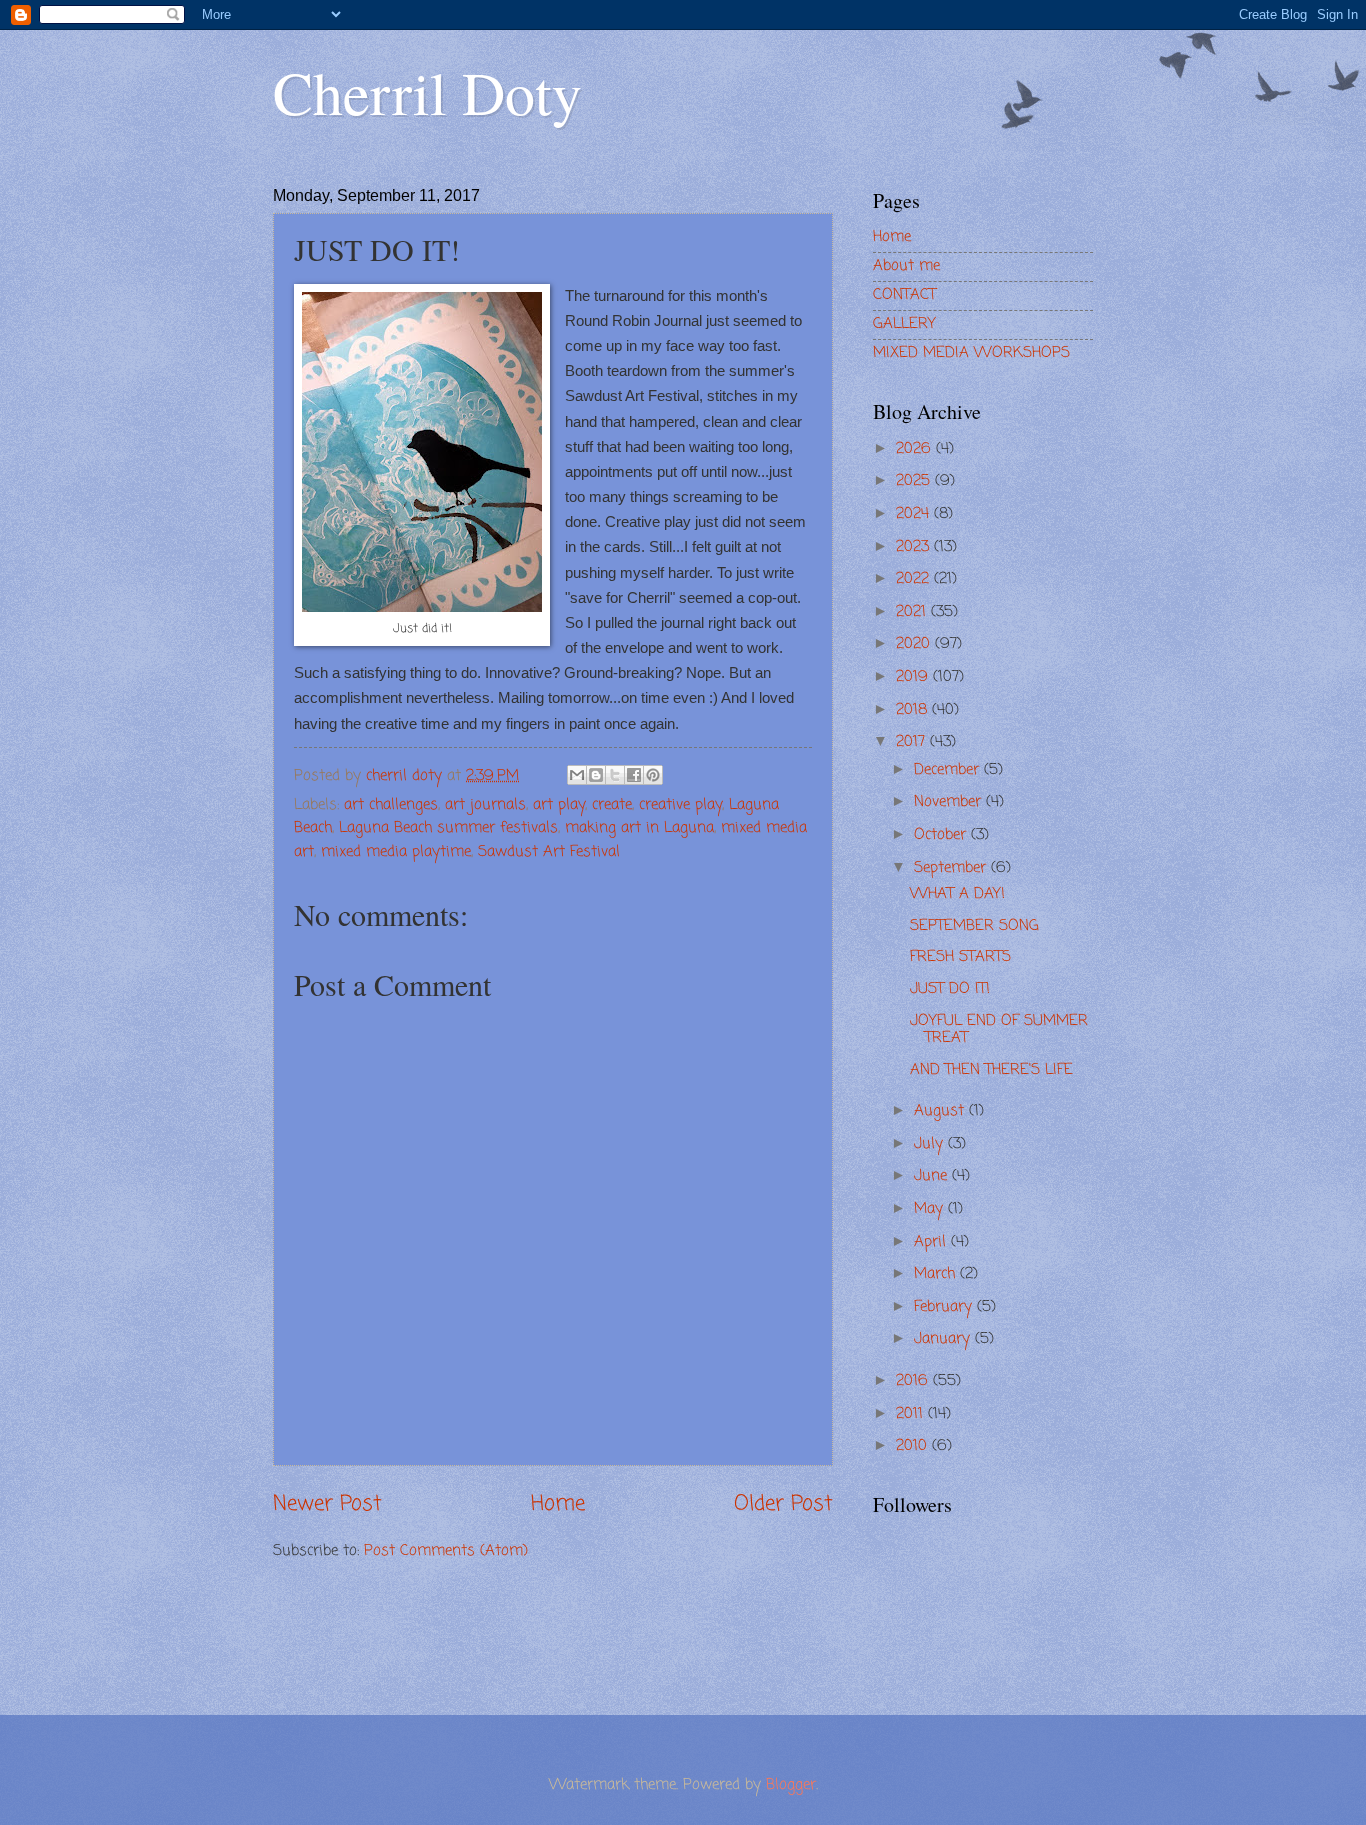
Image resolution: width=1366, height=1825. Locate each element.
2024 (915, 514)
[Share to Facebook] (634, 775)
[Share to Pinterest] (653, 775)
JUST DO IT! (950, 989)
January (944, 1339)
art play (559, 805)
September (952, 868)
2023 (915, 547)
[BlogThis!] (596, 775)
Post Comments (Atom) (446, 1551)
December (949, 770)
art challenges (391, 805)
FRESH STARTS (960, 957)
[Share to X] (615, 775)
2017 (913, 742)
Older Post (783, 1504)
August (941, 1111)
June (933, 1176)
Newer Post (327, 1504)
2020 (915, 644)
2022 (915, 579)
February (945, 1307)
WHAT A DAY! (957, 894)
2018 (914, 710)
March (937, 1274)
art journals (485, 805)
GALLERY (904, 324)
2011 (912, 1414)
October (942, 835)
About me (906, 266)
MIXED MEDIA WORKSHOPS (971, 353)
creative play (680, 805)
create (612, 805)
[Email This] (577, 775)
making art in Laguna (639, 828)
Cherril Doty (427, 92)
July (931, 1144)
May (931, 1209)
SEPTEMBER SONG (974, 926)
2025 (915, 481)
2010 (914, 1446)
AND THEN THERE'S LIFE (991, 1070)
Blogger (791, 1785)
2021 (913, 612)
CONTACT (904, 295)
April (932, 1242)
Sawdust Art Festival (549, 852)
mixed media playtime (396, 852)
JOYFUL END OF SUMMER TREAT (999, 1030)
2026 (916, 449)
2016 (914, 1381)
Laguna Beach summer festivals (448, 828)
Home (558, 1504)
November (950, 802)
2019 (914, 677)
